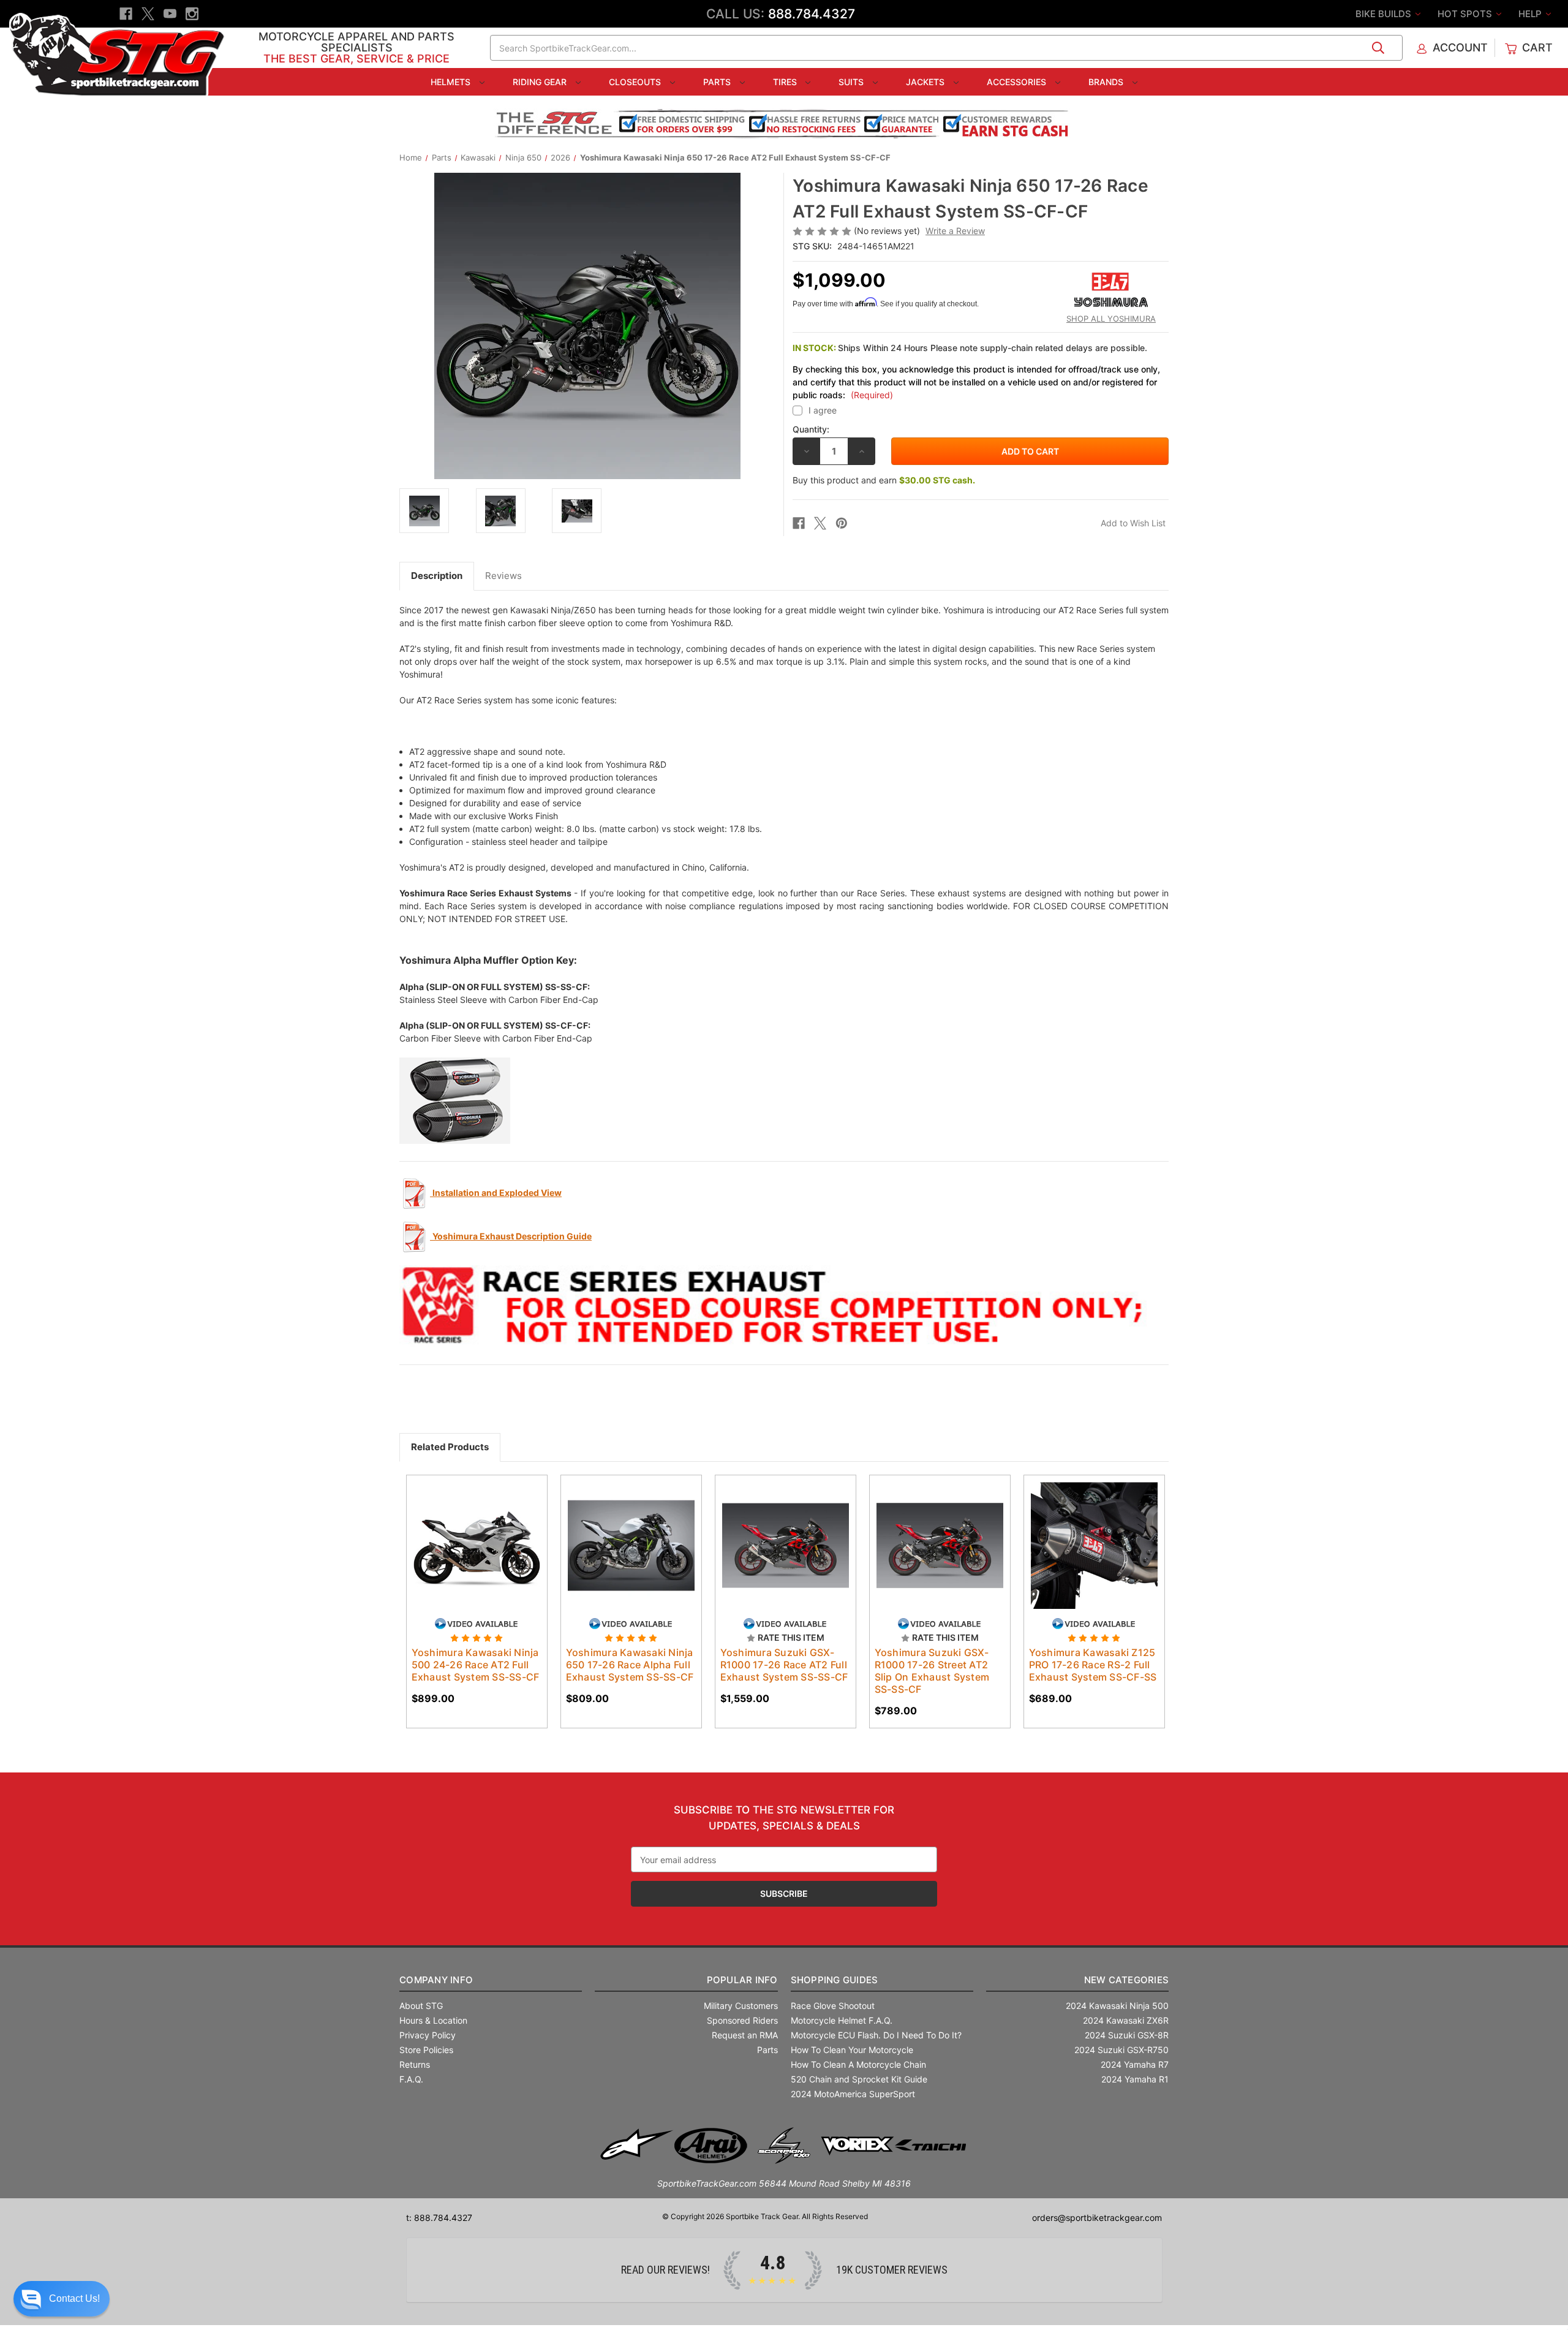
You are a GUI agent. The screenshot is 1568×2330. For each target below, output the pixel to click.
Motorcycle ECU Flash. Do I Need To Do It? (876, 2035)
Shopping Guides (835, 1980)
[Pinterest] (842, 523)
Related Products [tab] (450, 1447)
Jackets (926, 82)
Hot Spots (1466, 14)
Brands (1107, 82)
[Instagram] (192, 14)
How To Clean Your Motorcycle (852, 2050)
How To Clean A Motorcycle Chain (858, 2064)
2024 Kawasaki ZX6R (1126, 2020)
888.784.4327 (812, 14)
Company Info (436, 1980)
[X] (148, 14)
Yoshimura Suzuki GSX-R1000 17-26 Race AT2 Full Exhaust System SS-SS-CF (784, 1665)
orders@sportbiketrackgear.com (1097, 2218)
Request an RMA (745, 2035)
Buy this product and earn (884, 480)
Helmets (452, 82)
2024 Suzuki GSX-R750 (1121, 2050)
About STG (421, 2006)
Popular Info (742, 1980)
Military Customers (741, 2006)
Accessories (1018, 82)
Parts (718, 82)
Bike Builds (1385, 14)
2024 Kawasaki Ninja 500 (1117, 2006)
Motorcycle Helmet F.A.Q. (842, 2020)
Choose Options (477, 1556)
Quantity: (811, 429)
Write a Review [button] (955, 231)
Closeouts (636, 82)
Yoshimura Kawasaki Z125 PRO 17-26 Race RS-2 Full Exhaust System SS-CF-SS (1093, 1665)
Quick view (465, 1535)
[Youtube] (170, 14)
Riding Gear (541, 82)
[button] (62, 2299)
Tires (786, 82)
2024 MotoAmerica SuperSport (853, 2094)
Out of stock (631, 1556)
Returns (415, 2064)
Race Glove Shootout (833, 2006)
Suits (852, 82)
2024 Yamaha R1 (1135, 2079)
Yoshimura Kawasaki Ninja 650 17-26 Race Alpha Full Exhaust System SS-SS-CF (630, 1665)
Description (437, 576)
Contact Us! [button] (74, 2298)
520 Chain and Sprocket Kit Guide (859, 2079)
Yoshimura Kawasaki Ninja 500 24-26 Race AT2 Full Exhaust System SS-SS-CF (476, 1665)
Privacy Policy (428, 2035)
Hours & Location (433, 2020)
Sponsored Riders (742, 2020)
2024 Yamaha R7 (1135, 2064)
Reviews (503, 576)
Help (1531, 14)
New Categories (1126, 1980)
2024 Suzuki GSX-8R (1127, 2035)
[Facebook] (126, 14)
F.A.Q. (411, 2079)
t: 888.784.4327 (439, 2218)
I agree (823, 410)
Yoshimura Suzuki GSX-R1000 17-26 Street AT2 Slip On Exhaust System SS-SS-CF (932, 1671)
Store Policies (426, 2050)
